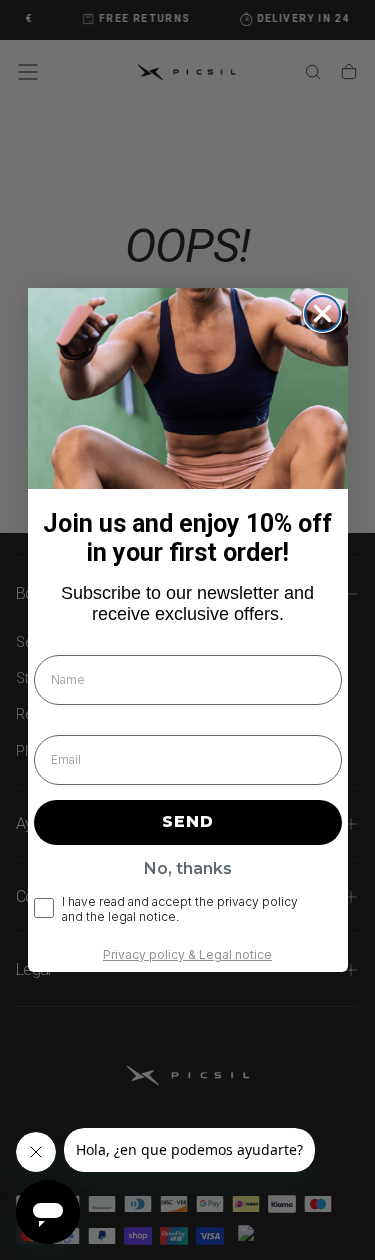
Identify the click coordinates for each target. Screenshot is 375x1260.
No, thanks (188, 868)
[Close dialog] (322, 313)
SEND (188, 821)
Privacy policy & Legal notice (187, 954)
